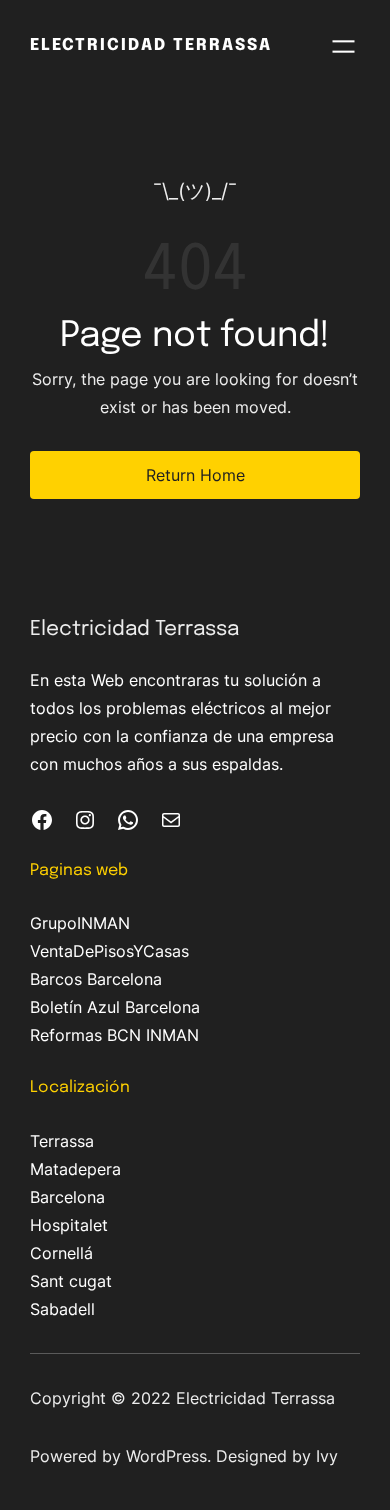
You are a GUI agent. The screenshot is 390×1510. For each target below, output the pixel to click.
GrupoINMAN (80, 923)
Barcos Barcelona (96, 979)
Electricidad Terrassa (151, 45)
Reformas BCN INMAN (114, 1035)
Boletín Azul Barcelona (115, 1007)
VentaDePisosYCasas (109, 951)
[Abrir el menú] (343, 46)
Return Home (195, 475)
